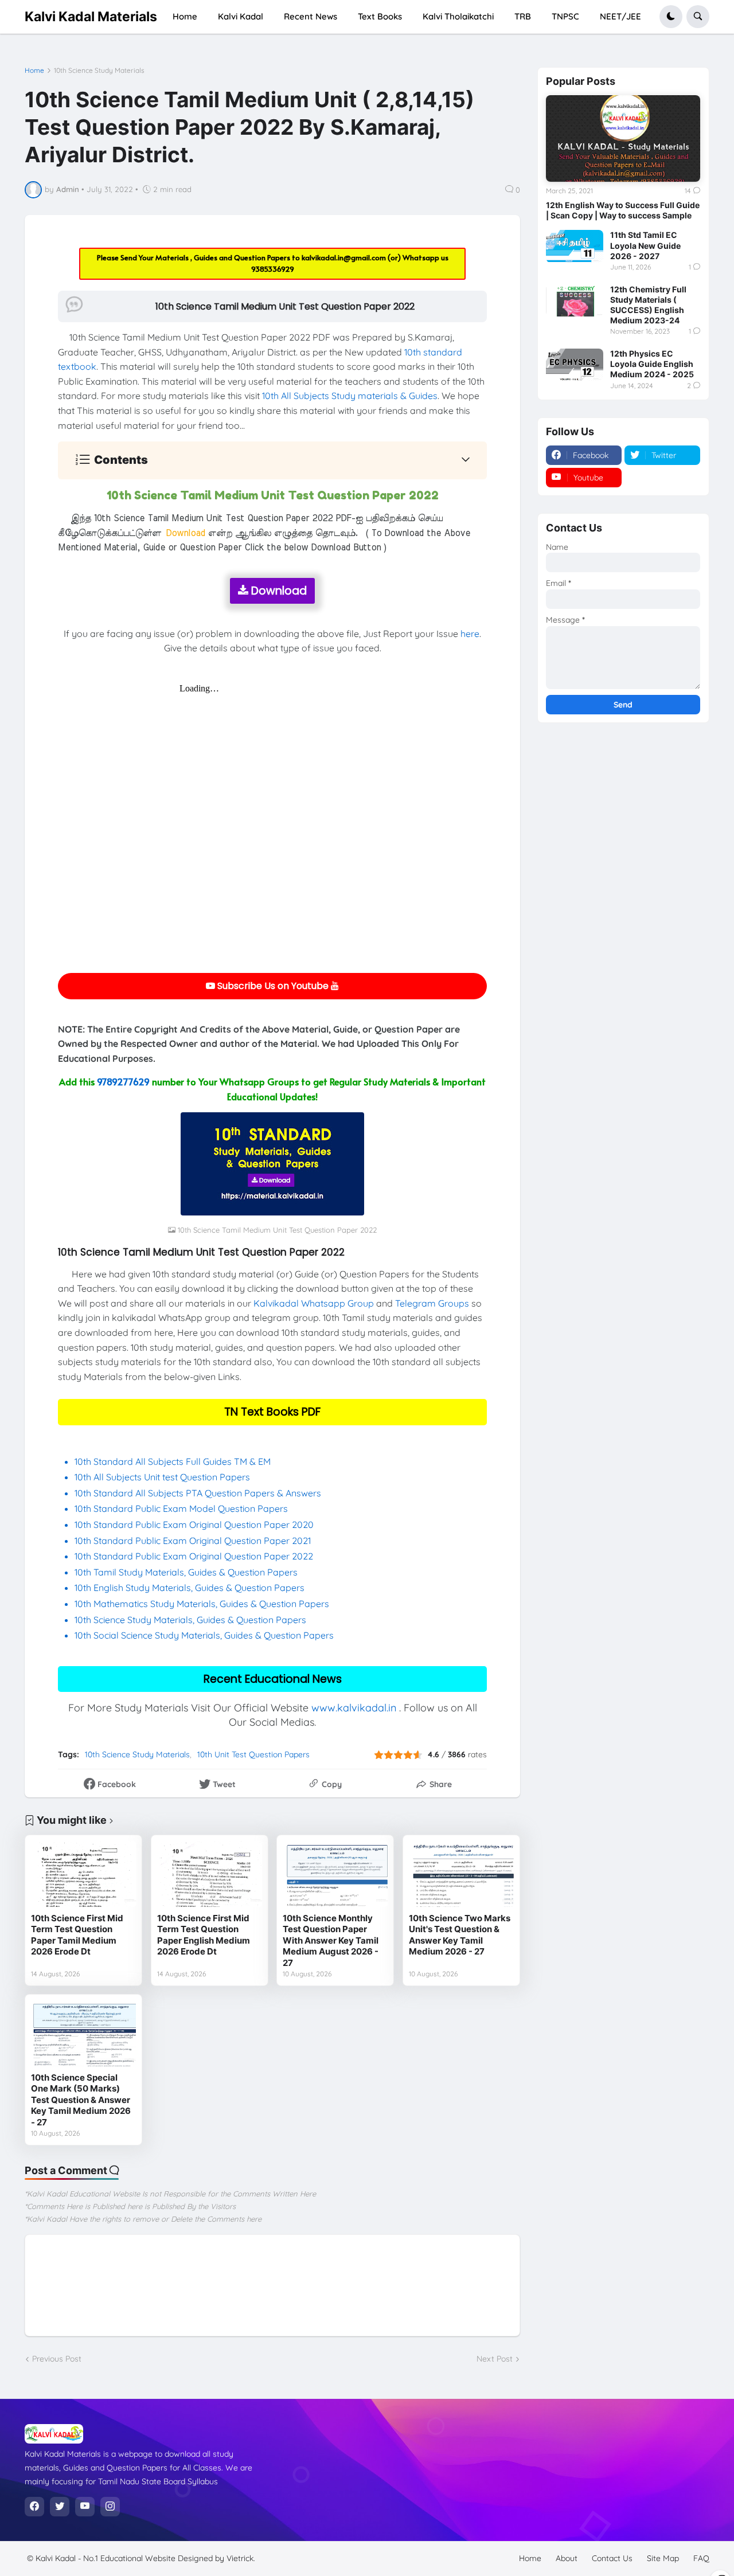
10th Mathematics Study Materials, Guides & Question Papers (202, 1604)
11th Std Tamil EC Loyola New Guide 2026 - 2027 (645, 245)
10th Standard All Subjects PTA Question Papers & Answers (198, 1493)
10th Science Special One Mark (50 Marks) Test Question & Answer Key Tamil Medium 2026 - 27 (81, 2100)
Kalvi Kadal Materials (91, 16)
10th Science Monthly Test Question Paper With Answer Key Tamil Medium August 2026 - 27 (331, 1940)
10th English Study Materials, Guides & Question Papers (190, 1588)
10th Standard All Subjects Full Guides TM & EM (173, 1461)
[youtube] (85, 2507)
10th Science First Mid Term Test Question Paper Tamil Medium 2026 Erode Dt (77, 1935)
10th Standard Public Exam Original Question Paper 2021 (193, 1541)
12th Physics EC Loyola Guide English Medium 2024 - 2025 (652, 364)
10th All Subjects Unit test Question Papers (163, 1477)
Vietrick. (241, 2558)
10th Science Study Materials (99, 71)
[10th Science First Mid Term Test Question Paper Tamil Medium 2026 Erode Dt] (83, 1874)
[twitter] (60, 2507)
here (470, 634)
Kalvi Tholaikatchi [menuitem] (458, 16)
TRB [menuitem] (523, 16)
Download (278, 591)
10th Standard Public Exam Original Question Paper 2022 (194, 1556)
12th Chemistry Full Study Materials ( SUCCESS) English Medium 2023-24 (648, 305)
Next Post (495, 2359)
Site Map (663, 2558)
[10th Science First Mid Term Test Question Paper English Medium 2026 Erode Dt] (210, 1874)
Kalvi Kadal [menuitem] (241, 16)
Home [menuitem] (185, 16)
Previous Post (57, 2359)
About (567, 2558)
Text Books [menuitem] (380, 16)
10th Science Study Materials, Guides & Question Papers (190, 1620)
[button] (671, 17)
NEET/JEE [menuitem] (620, 16)
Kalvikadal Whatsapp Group (314, 1303)
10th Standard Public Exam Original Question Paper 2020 (194, 1525)
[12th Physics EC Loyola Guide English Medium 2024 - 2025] (575, 365)
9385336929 (273, 269)
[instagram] (110, 2507)
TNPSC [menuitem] (565, 16)
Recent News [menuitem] (311, 16)
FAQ (701, 2558)
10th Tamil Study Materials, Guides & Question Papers (186, 1572)
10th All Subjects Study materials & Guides (350, 396)
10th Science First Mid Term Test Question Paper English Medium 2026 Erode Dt (204, 1935)
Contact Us (612, 2558)
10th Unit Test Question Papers (253, 1754)
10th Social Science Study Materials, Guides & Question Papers (204, 1635)
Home (34, 71)
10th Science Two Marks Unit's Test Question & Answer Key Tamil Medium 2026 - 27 (460, 1935)
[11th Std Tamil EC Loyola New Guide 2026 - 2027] (575, 246)
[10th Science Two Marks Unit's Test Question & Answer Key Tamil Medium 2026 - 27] (461, 1874)
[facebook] (34, 2507)
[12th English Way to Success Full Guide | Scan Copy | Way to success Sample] (623, 138)
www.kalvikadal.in (354, 1708)
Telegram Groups (432, 1303)
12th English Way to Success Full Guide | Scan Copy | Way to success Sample (623, 210)
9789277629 (123, 1081)
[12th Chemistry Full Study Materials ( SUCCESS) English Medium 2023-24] (575, 300)
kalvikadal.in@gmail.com (345, 257)
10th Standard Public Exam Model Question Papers (182, 1508)
